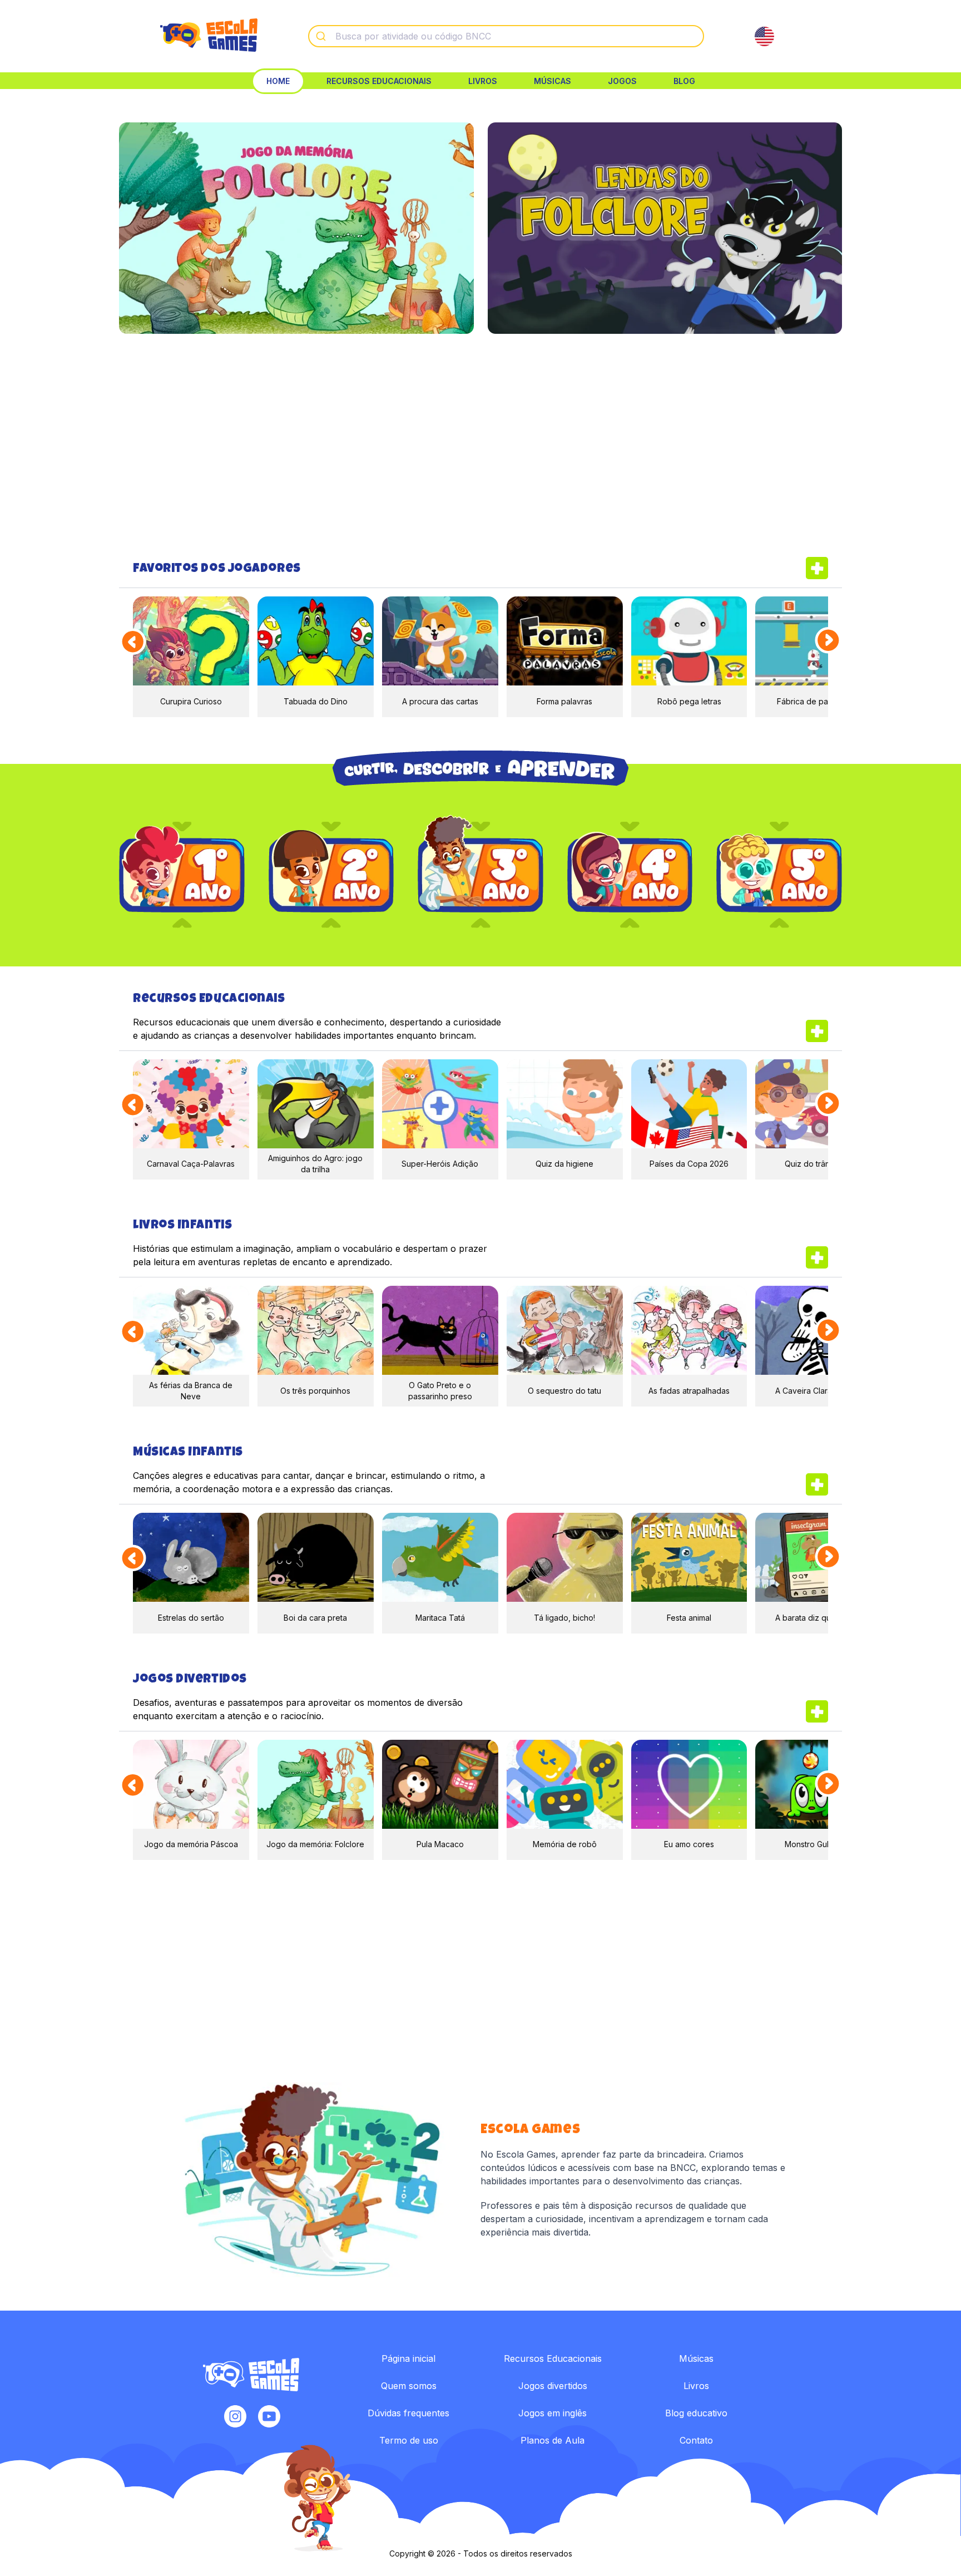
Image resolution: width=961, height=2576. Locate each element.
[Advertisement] (481, 445)
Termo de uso (409, 2440)
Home (278, 81)
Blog (684, 81)
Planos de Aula (553, 2440)
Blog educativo (696, 2413)
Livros (483, 81)
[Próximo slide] (829, 641)
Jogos (622, 81)
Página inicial (408, 2358)
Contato (696, 2440)
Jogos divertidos (553, 2386)
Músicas (553, 81)
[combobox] (506, 36)
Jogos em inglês (553, 2413)
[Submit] (322, 36)
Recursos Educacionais (379, 81)
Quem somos (409, 2386)
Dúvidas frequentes (408, 2413)
